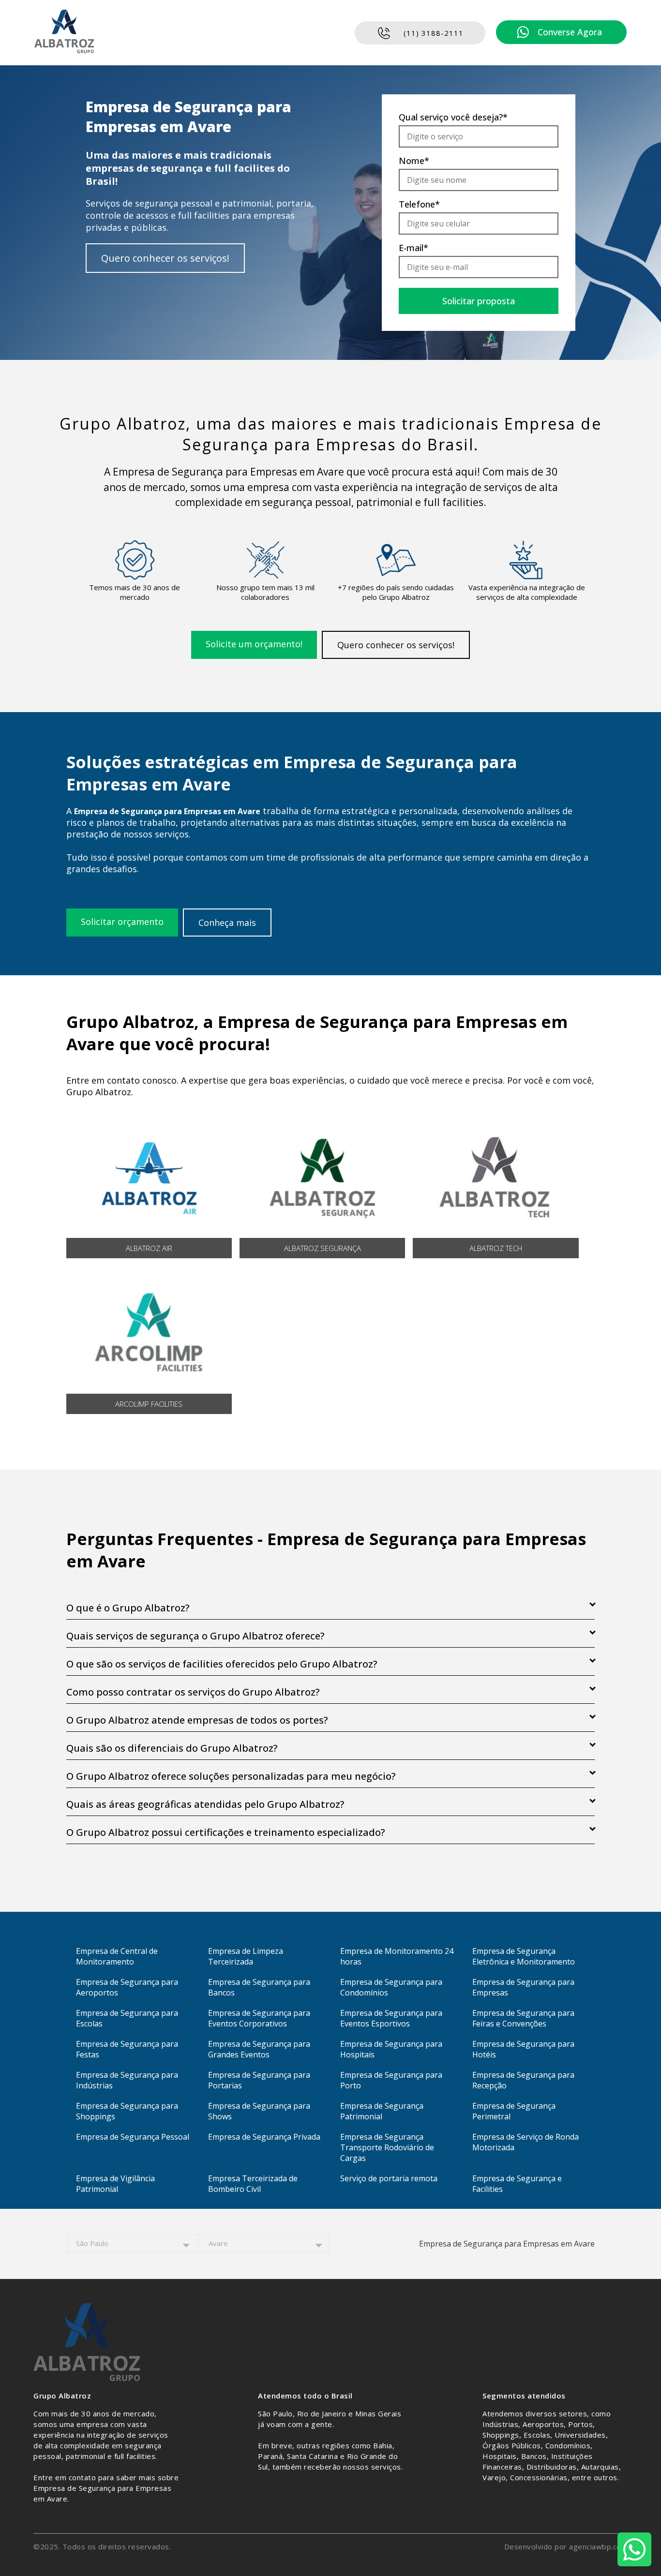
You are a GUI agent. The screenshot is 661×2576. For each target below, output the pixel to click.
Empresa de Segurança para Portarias (259, 2080)
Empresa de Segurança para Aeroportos (127, 1987)
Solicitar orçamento (122, 922)
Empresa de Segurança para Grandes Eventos (259, 2049)
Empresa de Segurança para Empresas (523, 1987)
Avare (218, 2243)
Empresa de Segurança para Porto (391, 2080)
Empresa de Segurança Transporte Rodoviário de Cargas (387, 2147)
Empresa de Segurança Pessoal (133, 2137)
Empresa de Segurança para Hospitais (391, 2049)
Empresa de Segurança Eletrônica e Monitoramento (524, 1956)
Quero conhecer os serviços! (165, 258)
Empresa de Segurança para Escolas (127, 2018)
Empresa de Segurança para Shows (259, 2111)
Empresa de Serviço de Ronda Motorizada (526, 2142)
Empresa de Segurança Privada (264, 2137)
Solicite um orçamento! (254, 644)
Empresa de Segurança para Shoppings (127, 2111)
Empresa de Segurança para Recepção (523, 2080)
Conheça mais (227, 923)
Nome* (414, 161)
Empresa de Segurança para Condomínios (391, 1987)
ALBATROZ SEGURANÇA (323, 1248)
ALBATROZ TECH (496, 1248)
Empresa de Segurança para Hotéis (523, 2049)
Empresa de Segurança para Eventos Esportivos (391, 2018)
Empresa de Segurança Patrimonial (382, 2111)
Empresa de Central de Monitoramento (117, 1956)
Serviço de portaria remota (389, 2178)
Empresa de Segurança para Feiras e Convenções (523, 2018)
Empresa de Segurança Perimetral (514, 2111)
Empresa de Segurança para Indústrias (127, 2080)
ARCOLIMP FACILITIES (149, 1404)
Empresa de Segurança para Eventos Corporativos (259, 2018)
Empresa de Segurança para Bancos (259, 1987)
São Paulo (92, 2243)
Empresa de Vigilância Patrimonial (115, 2184)
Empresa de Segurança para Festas (127, 2049)
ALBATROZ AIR (149, 1248)
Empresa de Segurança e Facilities (517, 2184)
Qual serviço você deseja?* (453, 117)
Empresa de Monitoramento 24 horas (397, 1956)
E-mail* (413, 248)
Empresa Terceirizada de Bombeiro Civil (253, 2184)
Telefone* (419, 204)
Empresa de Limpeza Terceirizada (246, 1956)
